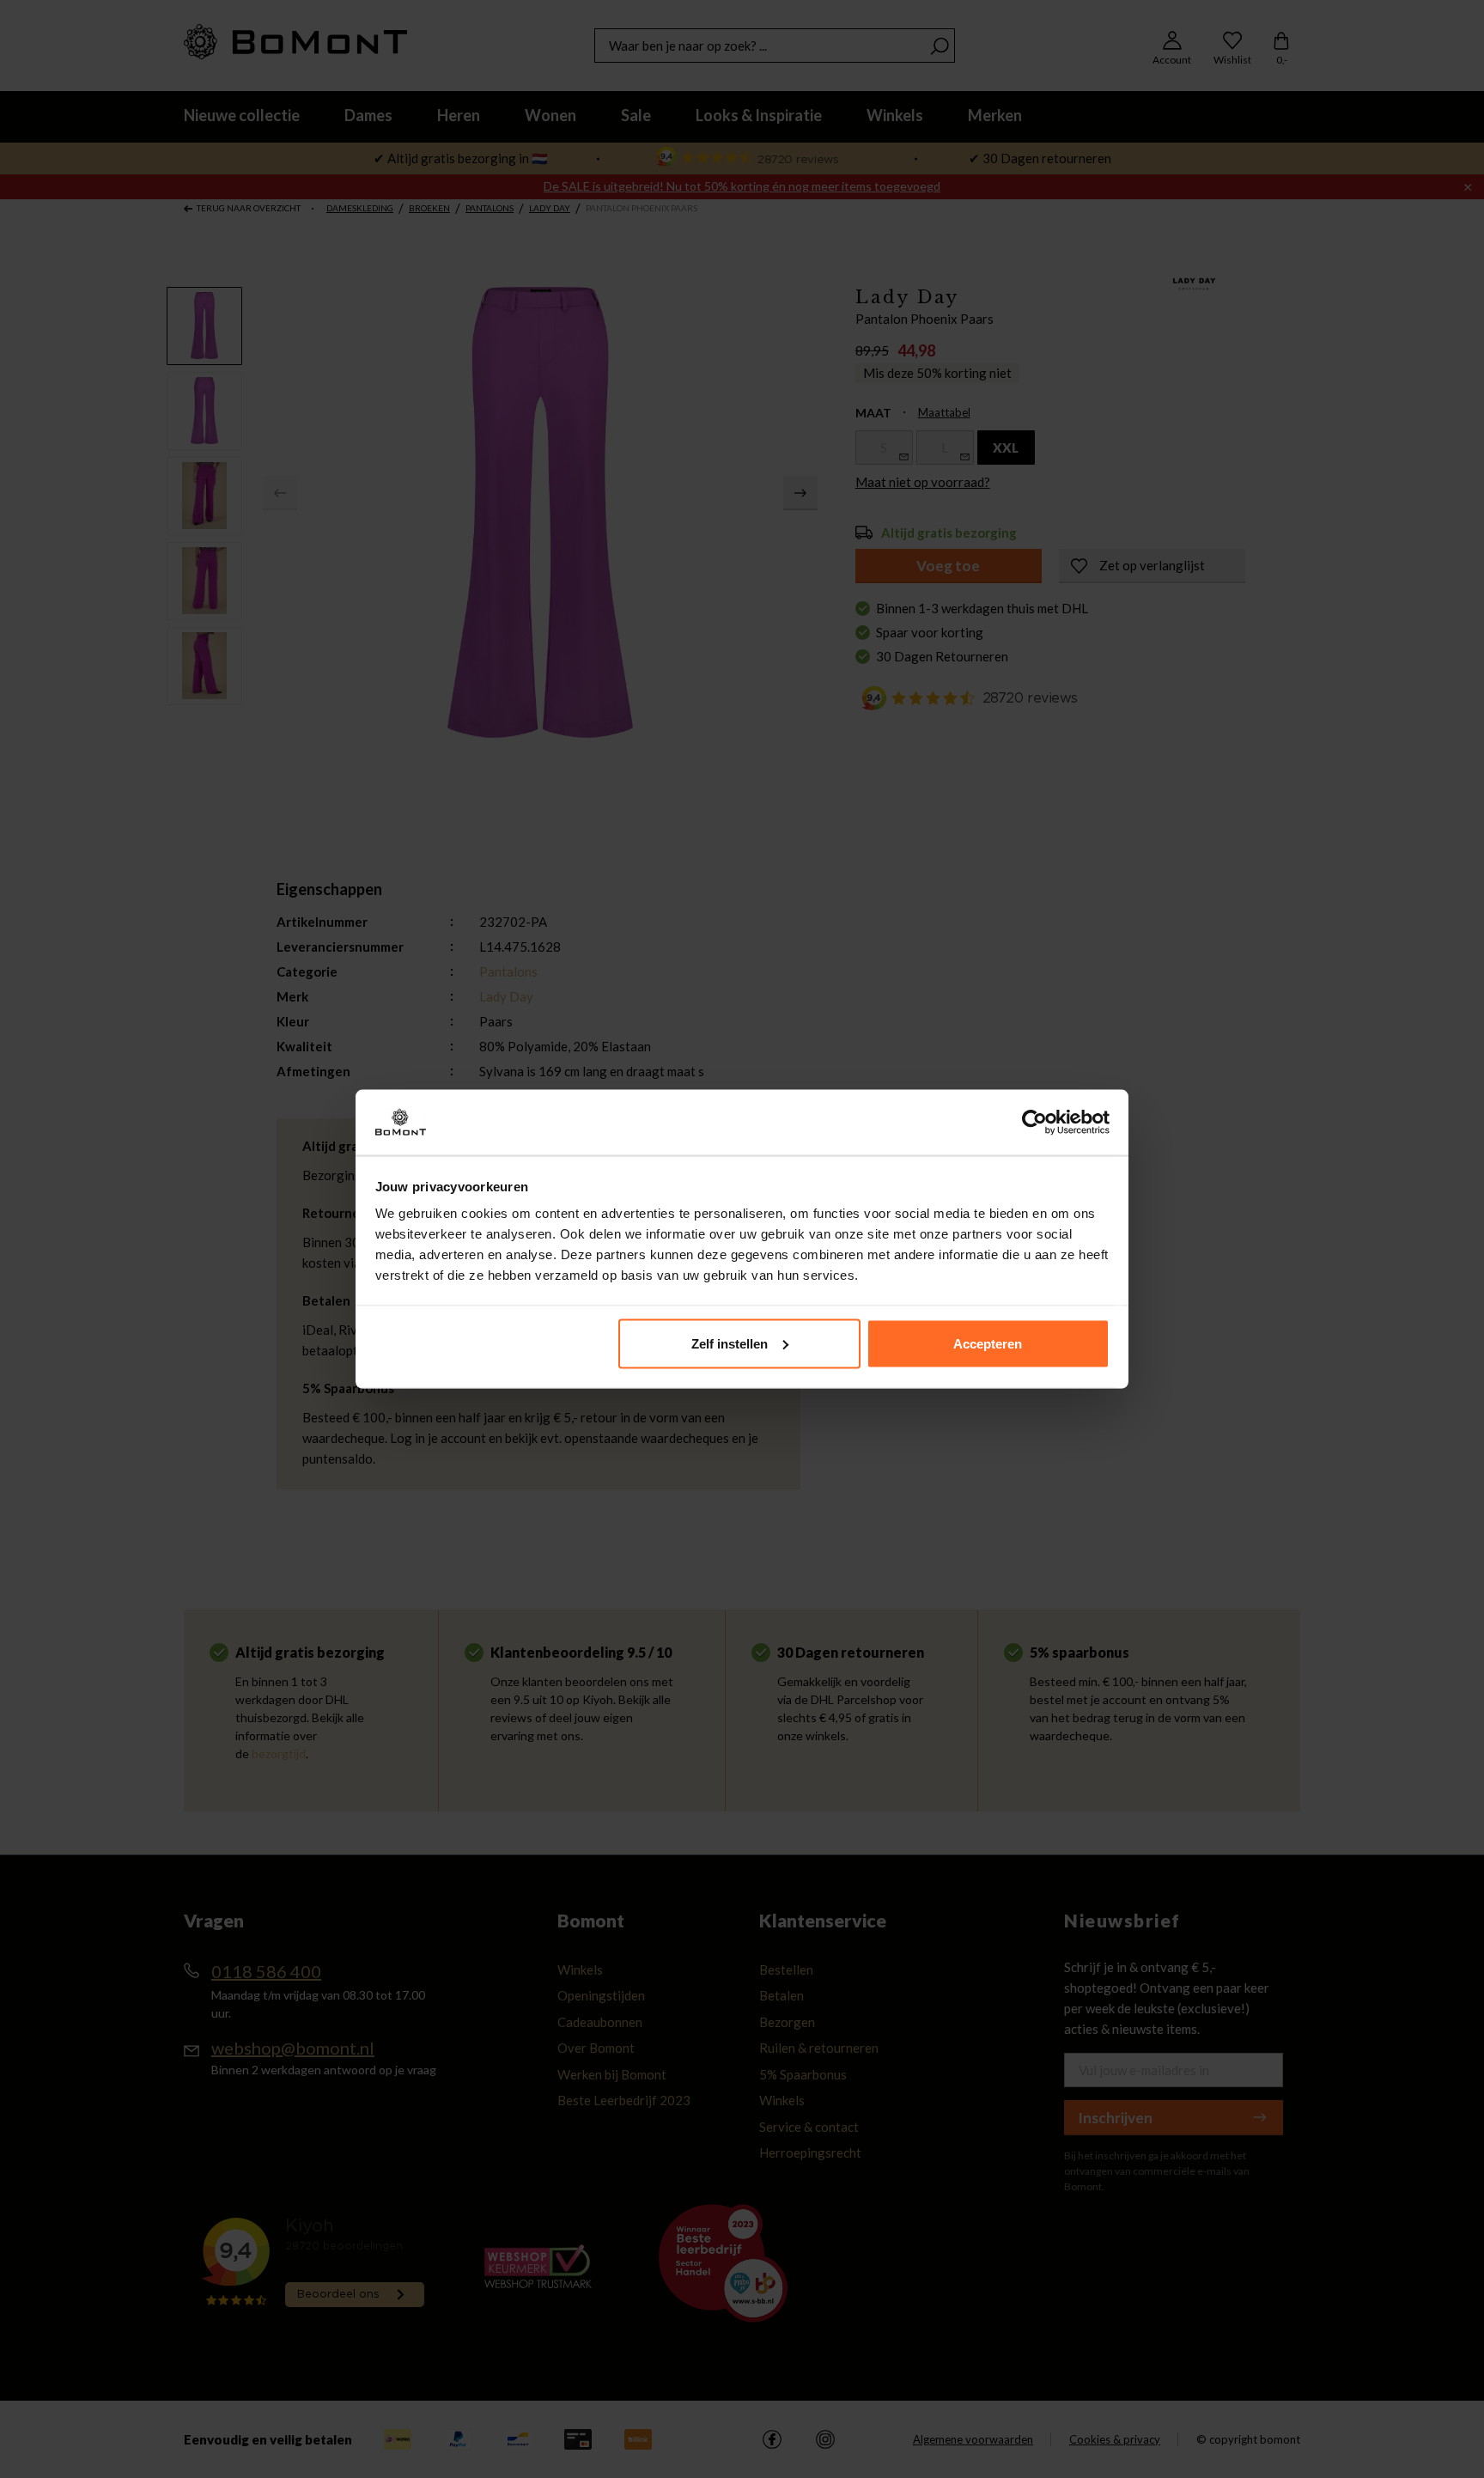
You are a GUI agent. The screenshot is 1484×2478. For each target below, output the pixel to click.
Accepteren (988, 1343)
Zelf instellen (730, 1343)
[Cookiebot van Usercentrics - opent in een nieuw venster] (1034, 1123)
